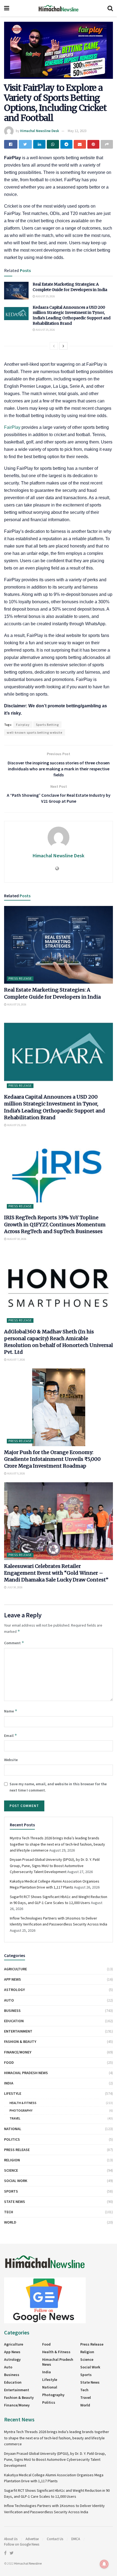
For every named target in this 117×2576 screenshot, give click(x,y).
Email (11, 1735)
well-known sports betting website (35, 732)
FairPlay (13, 427)
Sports (11, 2191)
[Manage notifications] (104, 2564)
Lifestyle (13, 2093)
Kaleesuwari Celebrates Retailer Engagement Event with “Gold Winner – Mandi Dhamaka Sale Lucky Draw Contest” (56, 1573)
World (10, 2222)
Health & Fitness (23, 2103)
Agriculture (16, 1969)
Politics (12, 2139)
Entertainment (18, 2031)
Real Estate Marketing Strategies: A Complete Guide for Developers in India (70, 287)
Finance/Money (18, 2052)
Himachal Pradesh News (26, 2073)
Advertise (32, 2539)
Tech (9, 2212)
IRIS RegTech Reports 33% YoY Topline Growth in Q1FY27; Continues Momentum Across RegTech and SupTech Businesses (55, 1224)
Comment (14, 1643)
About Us (11, 2539)
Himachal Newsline (28, 2563)
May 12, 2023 (77, 131)
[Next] (63, 346)
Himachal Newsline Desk (40, 131)
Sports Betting (47, 725)
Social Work (16, 2181)
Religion (12, 2160)
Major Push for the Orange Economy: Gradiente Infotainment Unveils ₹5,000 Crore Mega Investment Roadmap (52, 1459)
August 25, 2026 (45, 296)
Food (9, 2062)
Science (11, 2170)
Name (11, 1711)
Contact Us (55, 2539)
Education (14, 2021)
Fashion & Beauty (20, 2042)
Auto (9, 2000)
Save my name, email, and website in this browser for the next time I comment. (58, 1787)
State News (15, 2202)
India (9, 2083)
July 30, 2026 (15, 1587)
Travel (15, 2118)
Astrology (14, 1990)
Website (11, 1760)
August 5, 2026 (16, 1473)
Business (12, 2011)
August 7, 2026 (16, 1360)
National (13, 2129)
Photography (21, 2110)
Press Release (20, 978)
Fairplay (23, 725)
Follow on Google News (22, 2544)
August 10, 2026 (16, 1239)
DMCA (76, 2539)
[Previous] (54, 346)
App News (13, 1979)
